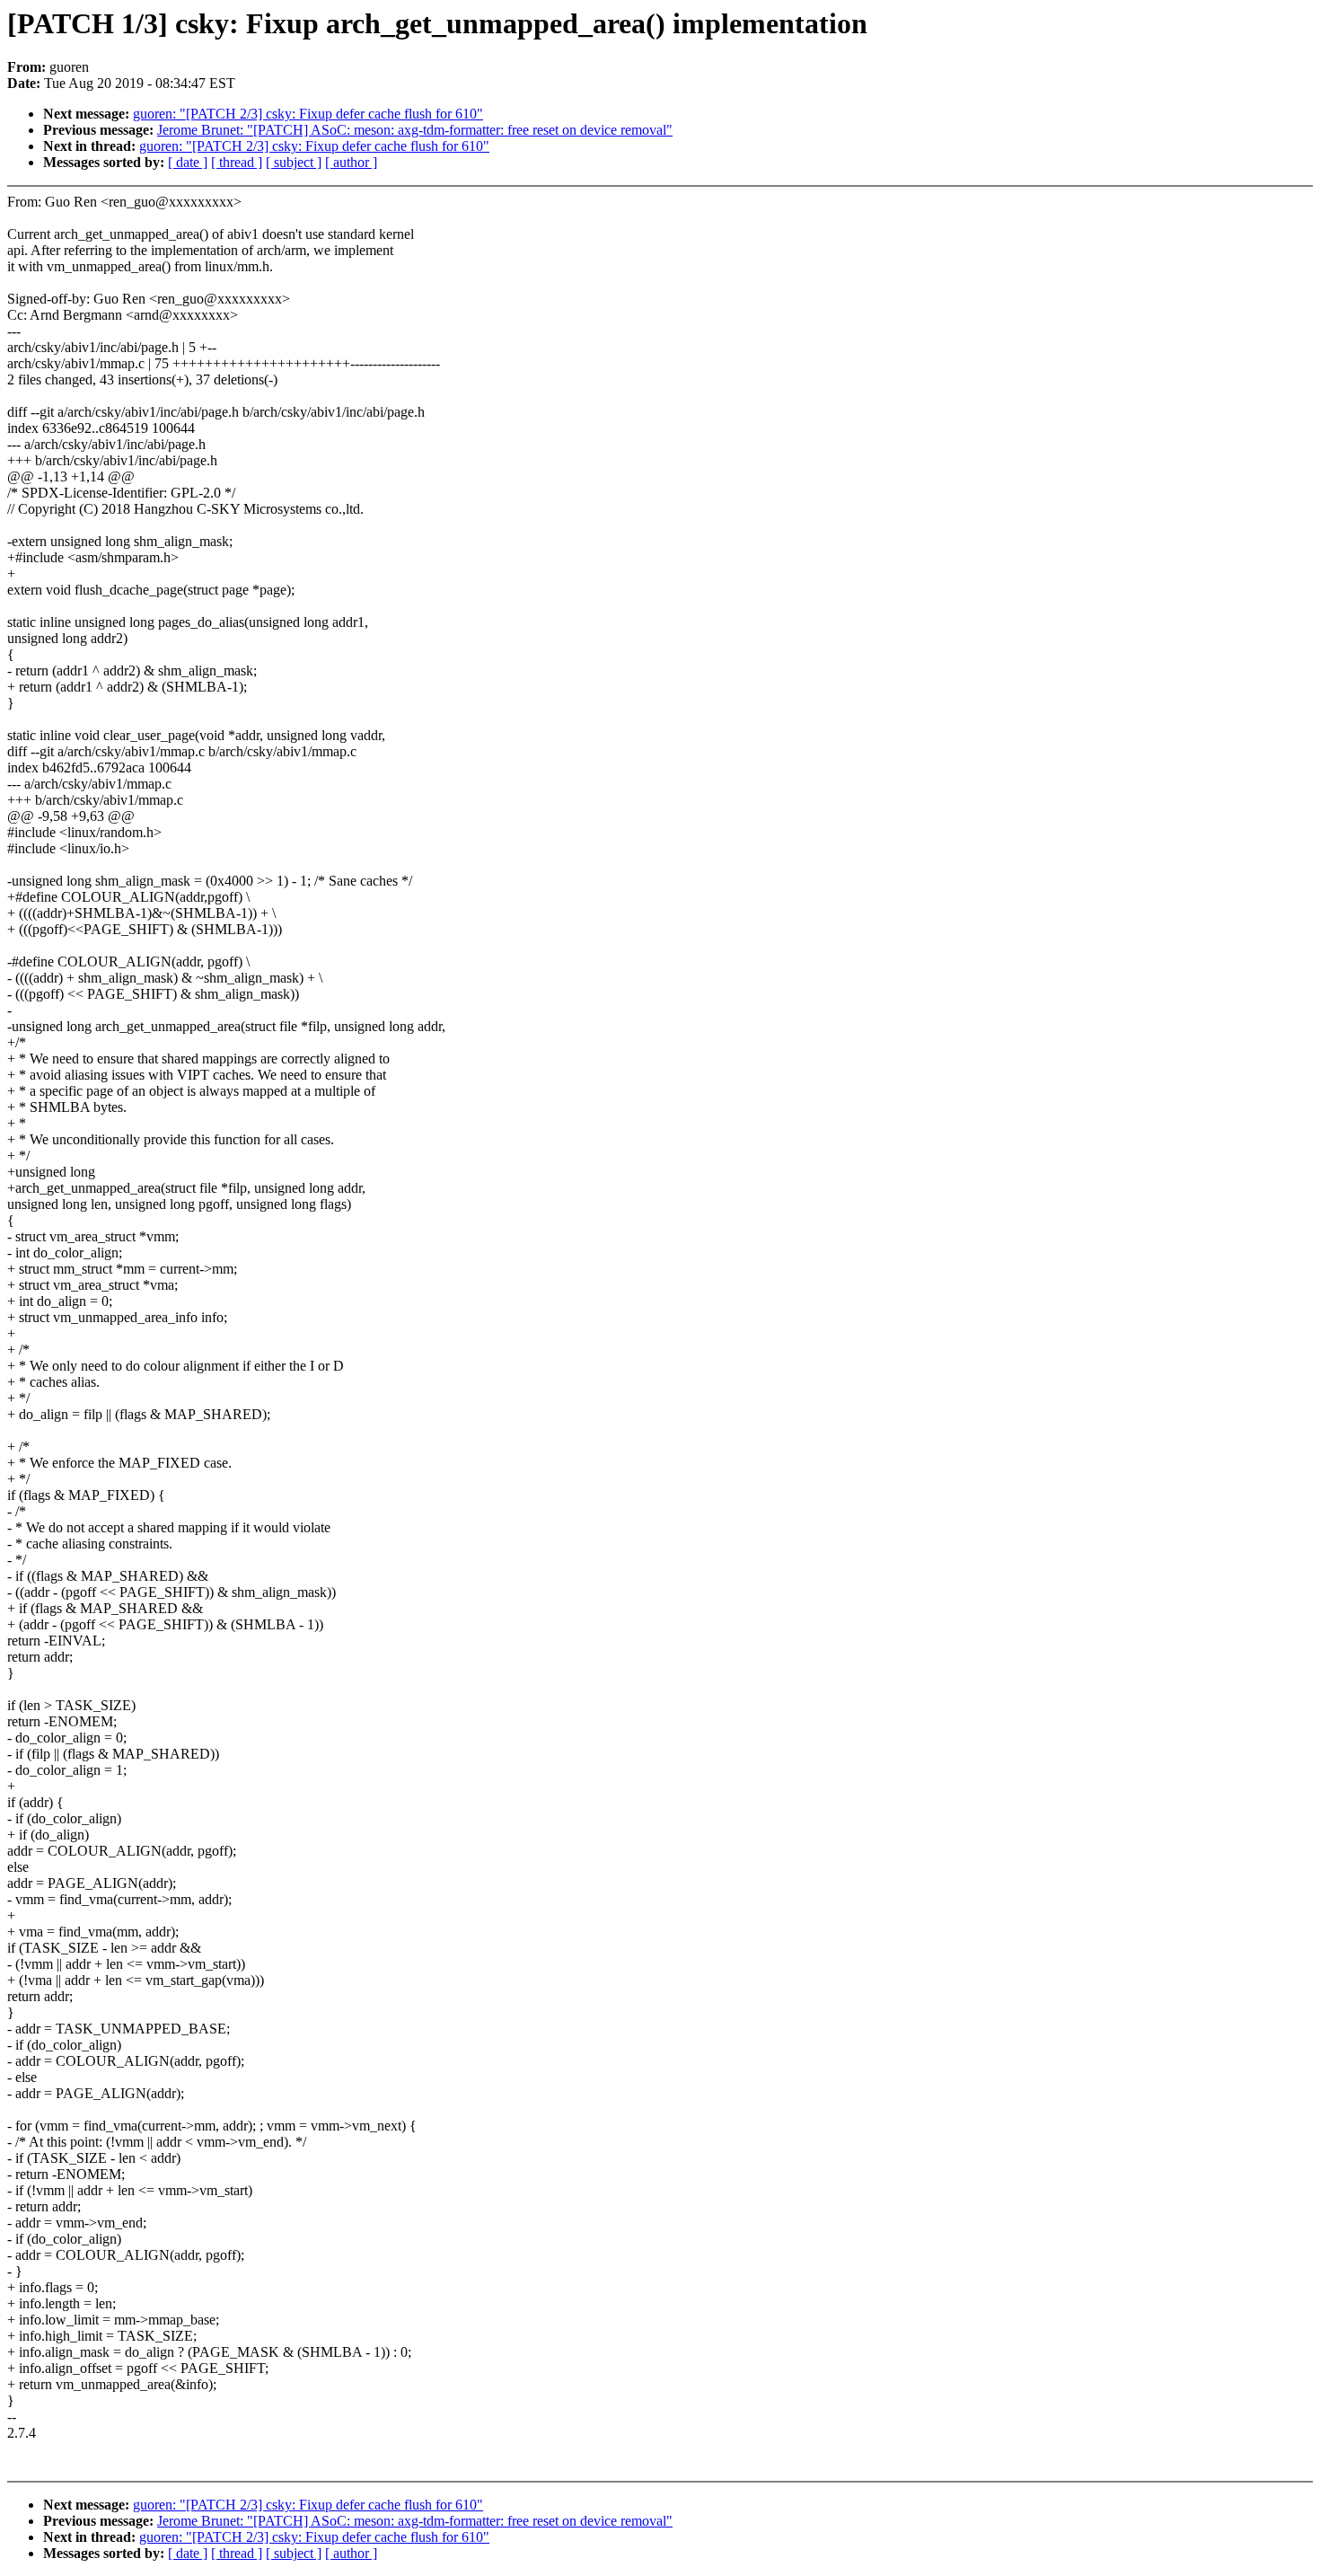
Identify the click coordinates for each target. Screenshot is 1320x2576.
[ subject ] (294, 162)
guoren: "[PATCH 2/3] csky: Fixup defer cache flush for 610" (308, 114)
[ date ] (188, 162)
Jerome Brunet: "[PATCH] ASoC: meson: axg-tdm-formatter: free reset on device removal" (415, 130)
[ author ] (351, 162)
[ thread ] (237, 162)
